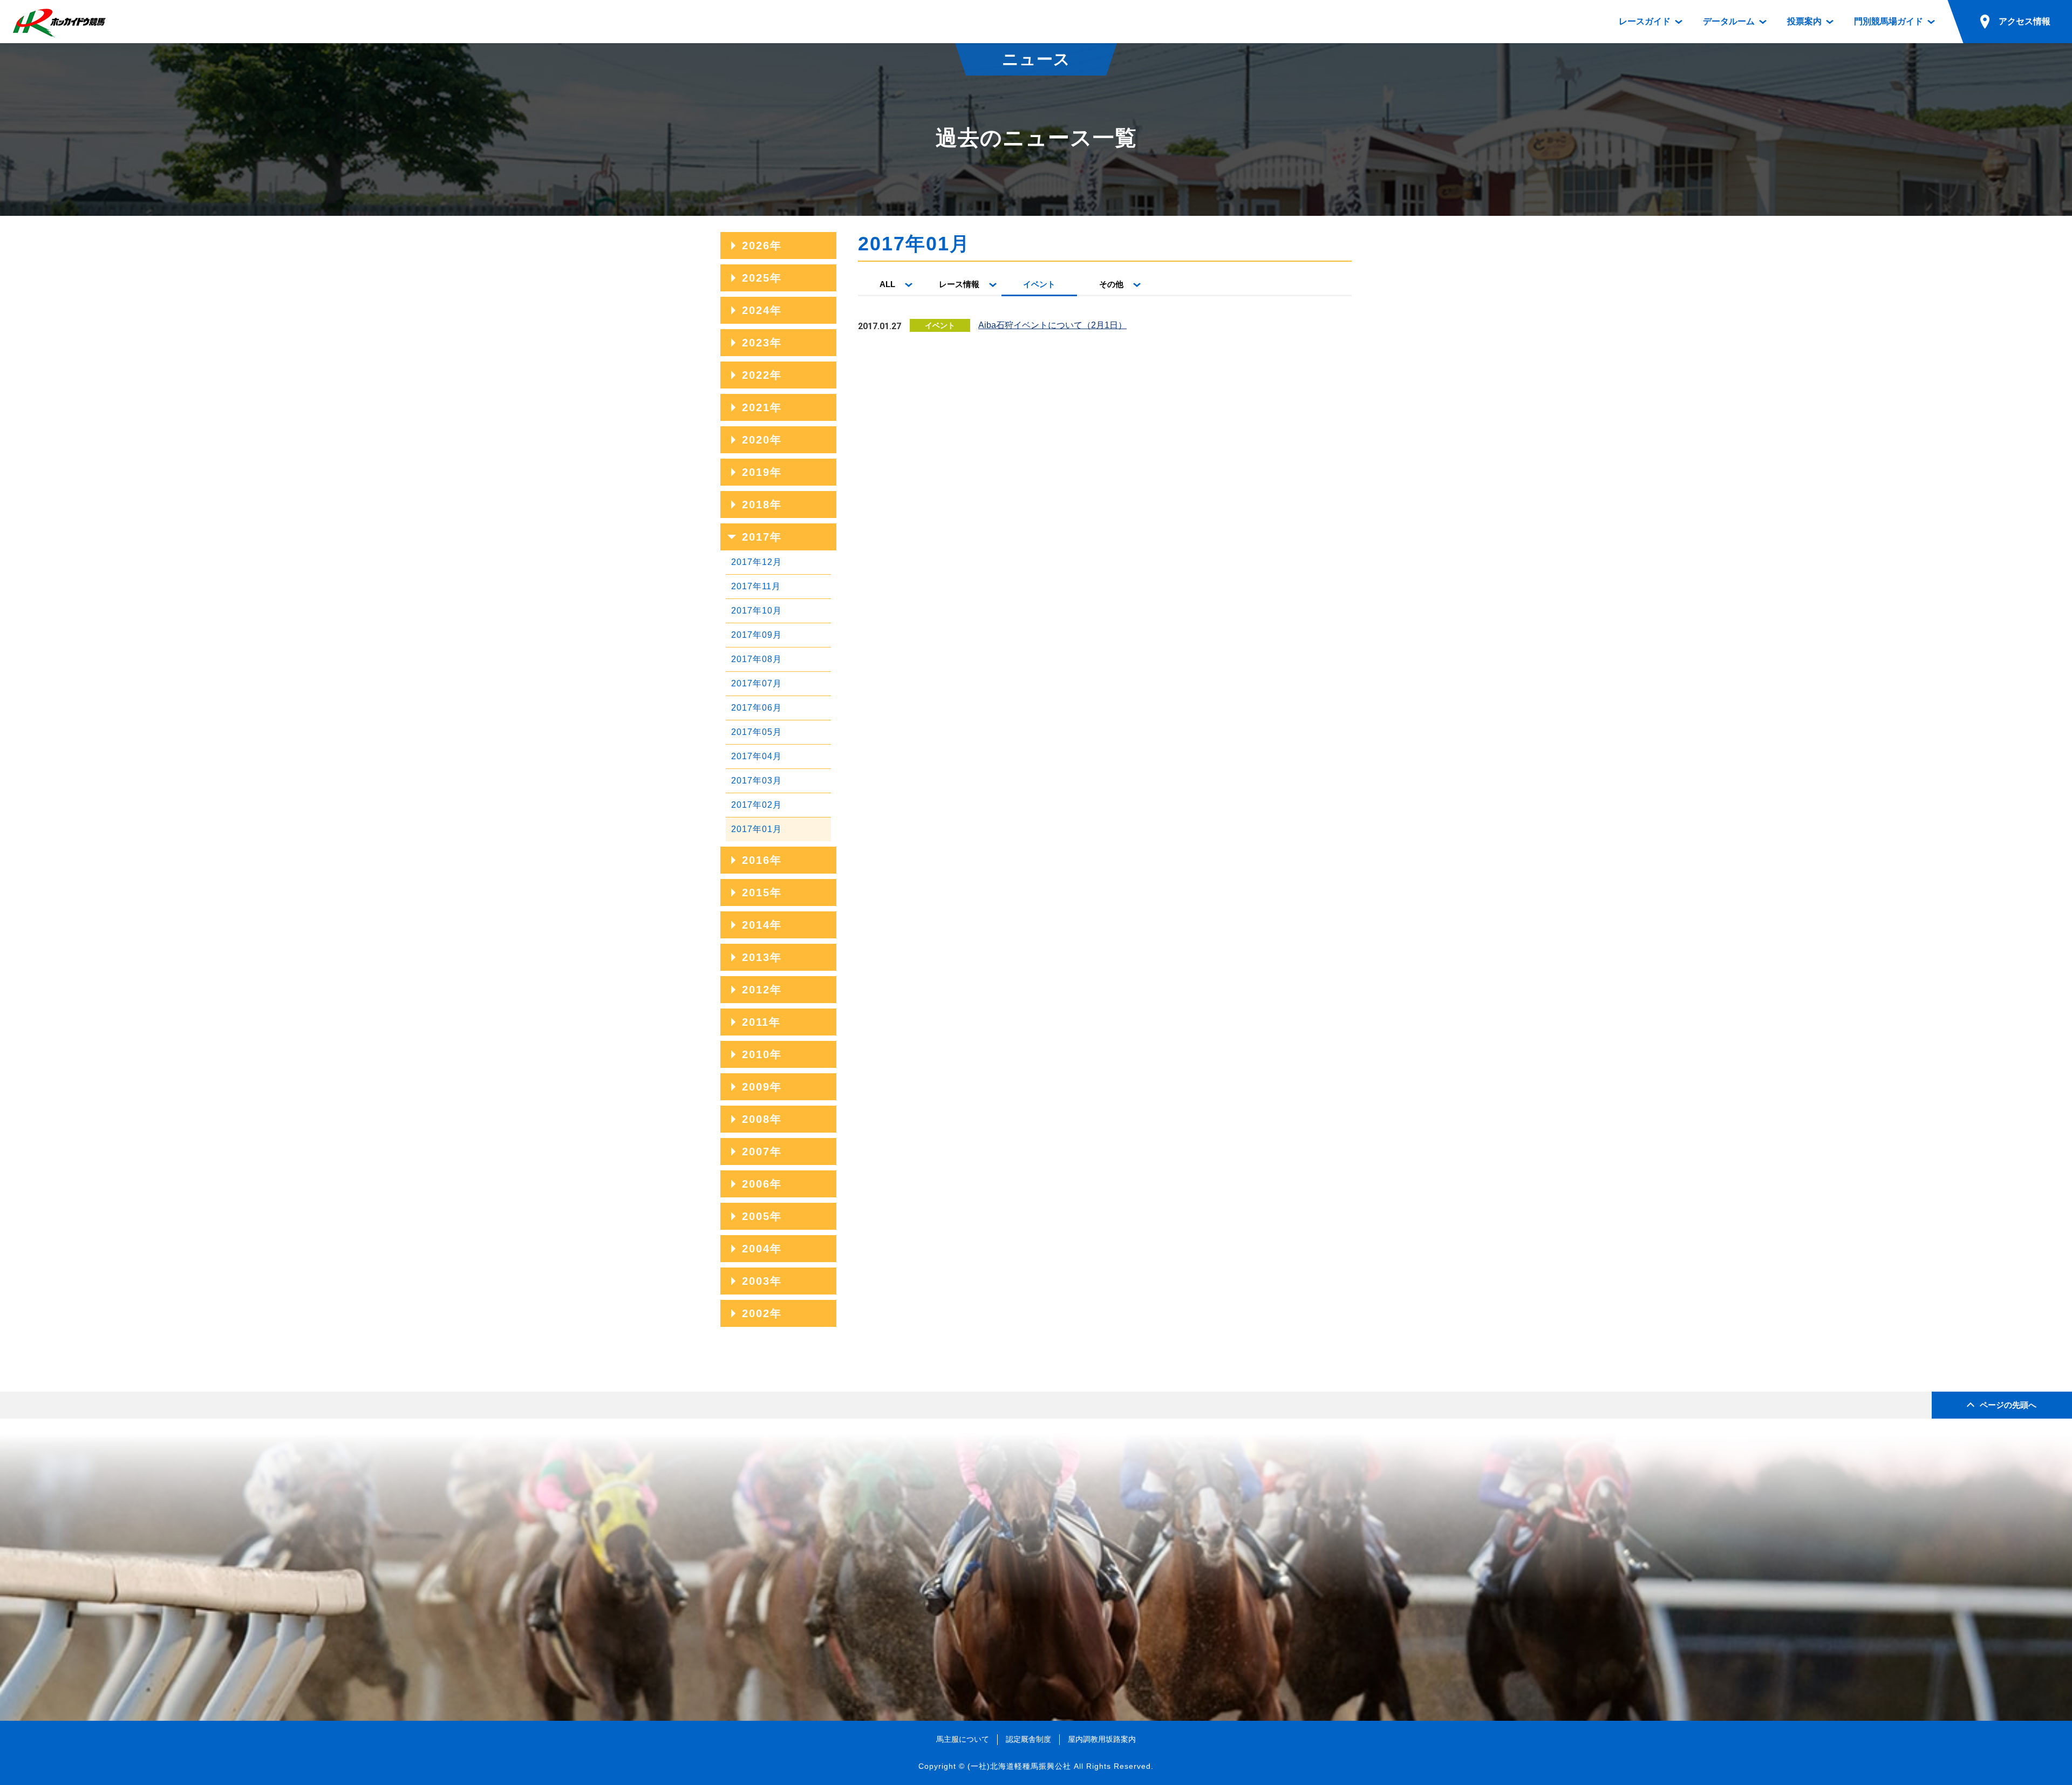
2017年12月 (756, 562)
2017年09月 (756, 635)
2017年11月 (756, 586)
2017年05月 (756, 732)
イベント (1039, 284)
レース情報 (959, 284)
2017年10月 (756, 611)
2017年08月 (756, 659)
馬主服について (963, 1739)
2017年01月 (756, 829)
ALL (887, 284)
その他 (1111, 284)
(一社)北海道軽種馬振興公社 (1019, 1766)
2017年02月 (756, 805)
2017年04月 (756, 756)
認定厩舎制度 (1028, 1739)
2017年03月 (756, 781)
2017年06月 (756, 708)
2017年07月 (756, 683)
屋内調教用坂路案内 (1102, 1739)
